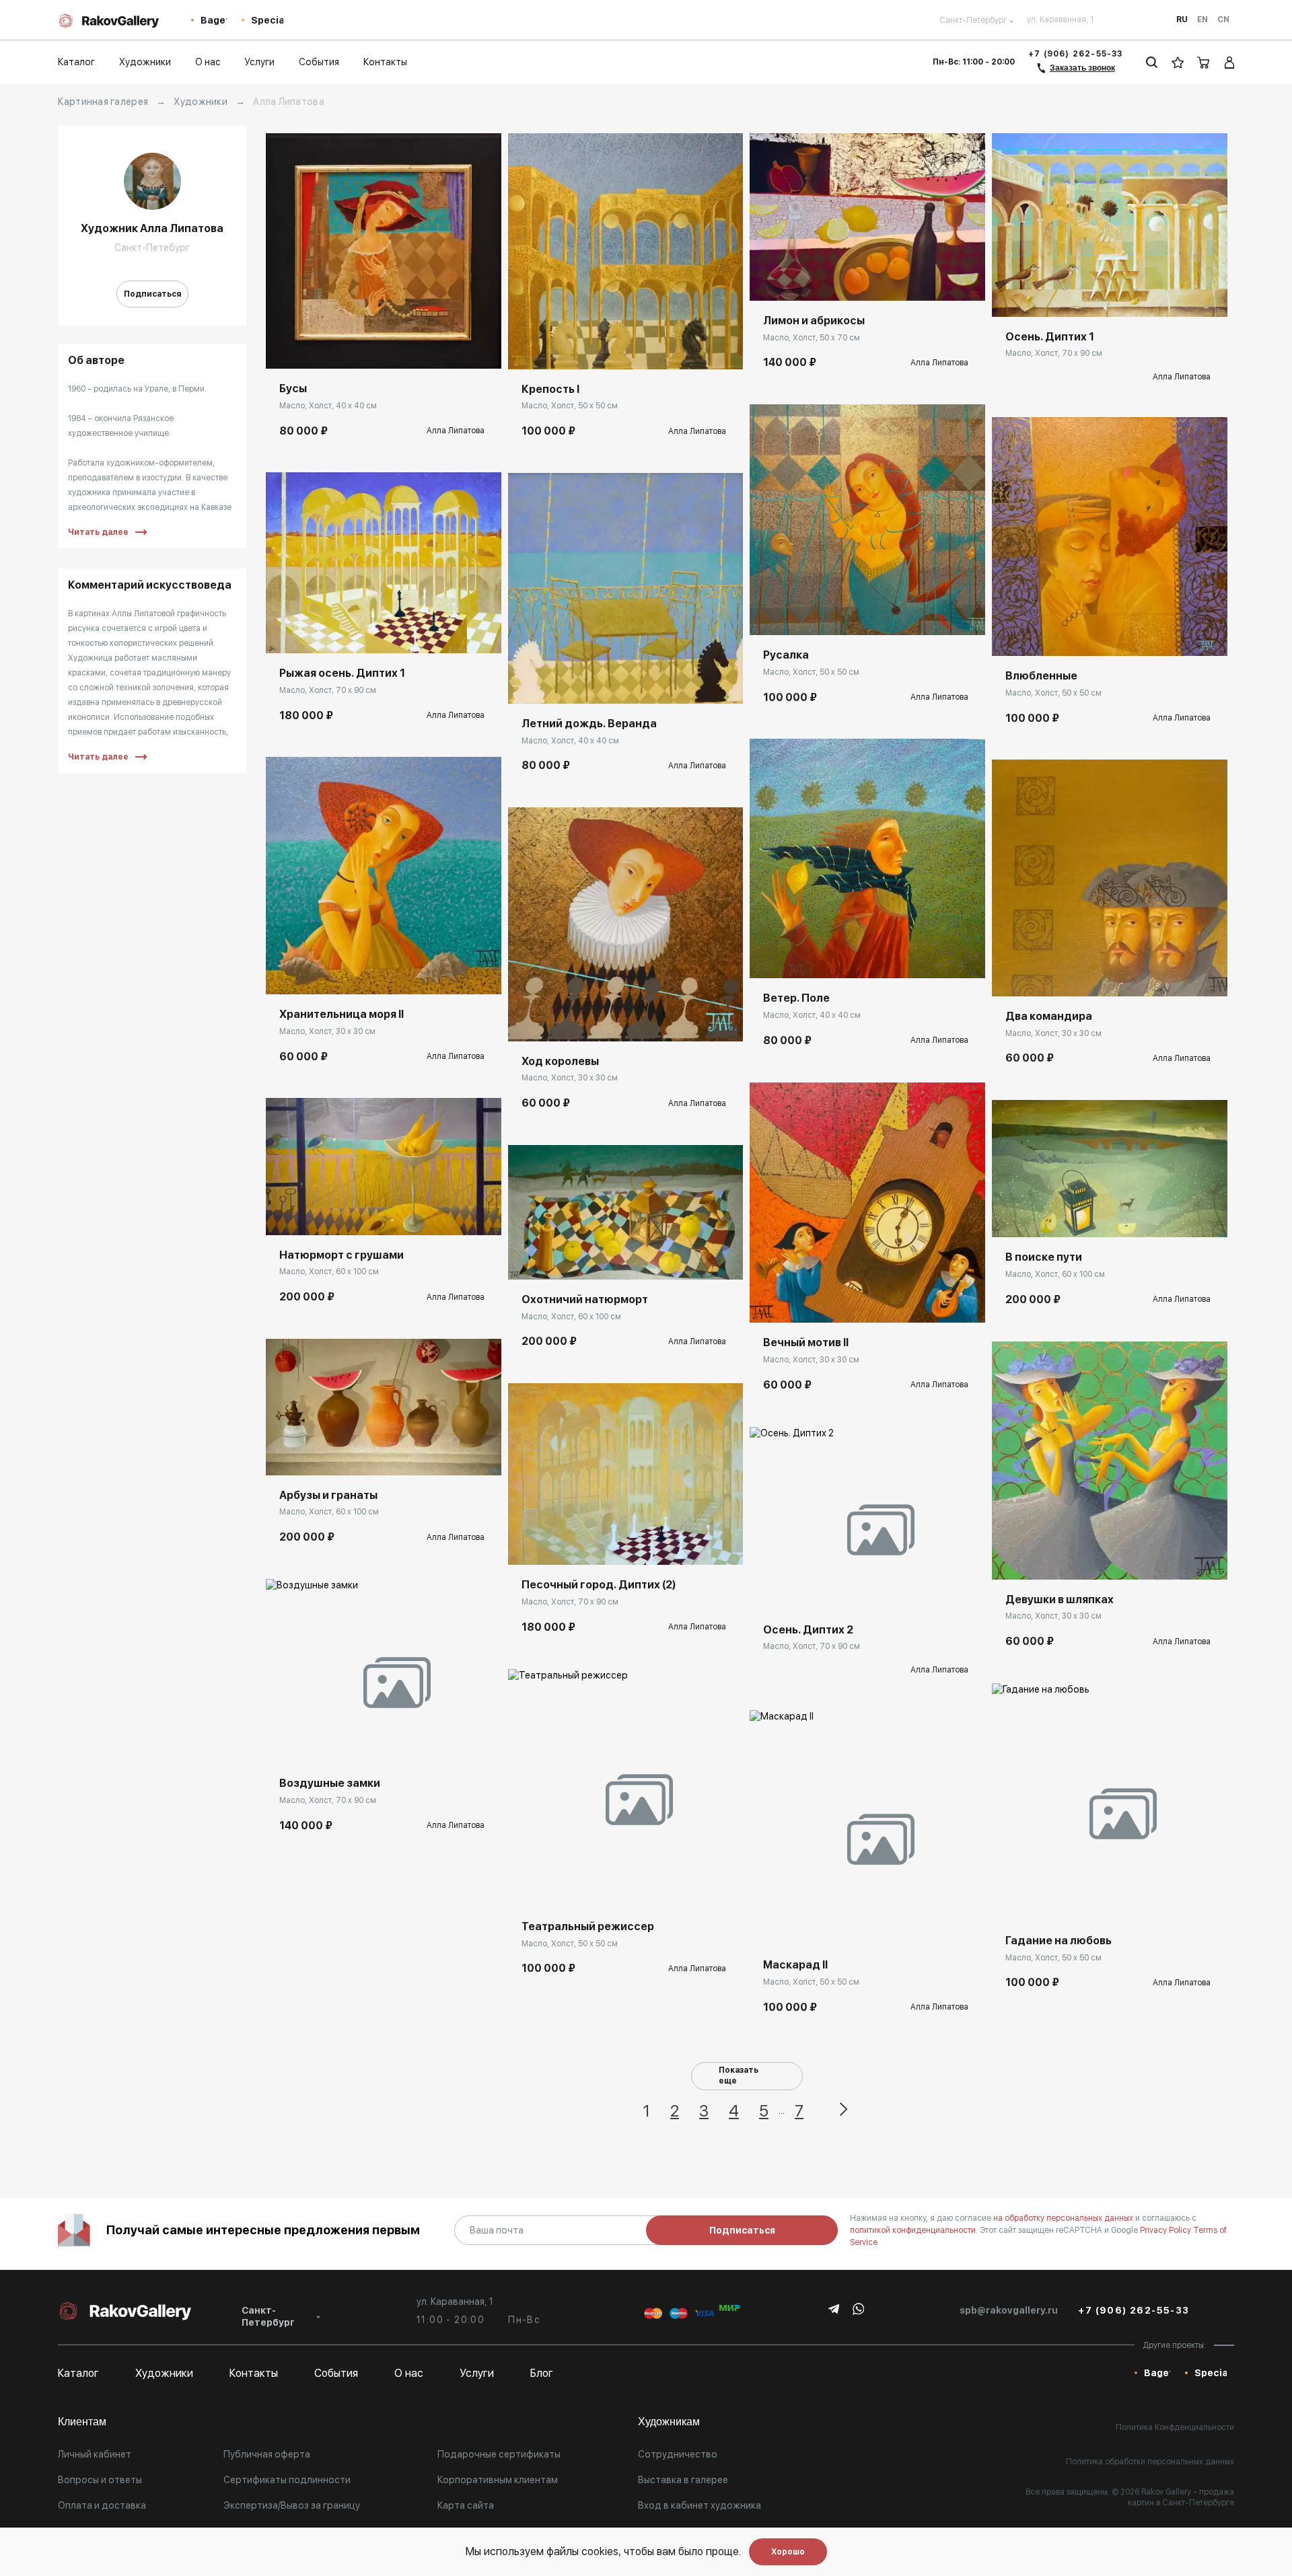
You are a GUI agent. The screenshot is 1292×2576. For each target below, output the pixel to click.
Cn (1223, 20)
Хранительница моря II (342, 1014)
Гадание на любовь (1058, 1941)
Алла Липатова (456, 431)
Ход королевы (560, 1061)
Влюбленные (1041, 676)
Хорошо (788, 2552)
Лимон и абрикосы (814, 321)
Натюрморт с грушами (342, 1255)
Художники (201, 102)
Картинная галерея (103, 102)
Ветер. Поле (796, 998)
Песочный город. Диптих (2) (599, 1585)
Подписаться (152, 294)
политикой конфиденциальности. (915, 2230)
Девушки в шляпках (1060, 1599)
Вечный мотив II (806, 1342)
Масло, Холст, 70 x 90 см (328, 690)
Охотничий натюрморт (585, 1299)
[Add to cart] (286, 348)
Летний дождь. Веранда (589, 724)
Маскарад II (795, 1965)
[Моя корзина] (1204, 62)
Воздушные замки (330, 1783)
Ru (1182, 20)
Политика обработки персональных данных (1150, 2462)
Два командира (1049, 1016)
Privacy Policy (1167, 2230)
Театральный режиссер (588, 1926)
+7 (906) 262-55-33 (1076, 54)
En (1203, 20)
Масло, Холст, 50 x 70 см (812, 338)
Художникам (669, 2422)
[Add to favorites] (316, 348)
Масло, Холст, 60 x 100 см (329, 1272)
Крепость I (550, 389)
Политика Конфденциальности (1175, 2427)
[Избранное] (1178, 62)
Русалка (786, 655)
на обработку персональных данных (1064, 2218)
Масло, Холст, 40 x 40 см (328, 406)
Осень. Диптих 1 (1050, 337)
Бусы (293, 389)
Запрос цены (792, 1590)
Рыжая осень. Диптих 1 (342, 673)
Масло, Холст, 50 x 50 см (570, 406)
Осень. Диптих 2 (808, 1630)
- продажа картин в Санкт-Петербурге (1181, 2497)
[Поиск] (1152, 62)
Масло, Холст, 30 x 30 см (327, 1031)
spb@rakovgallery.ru (1009, 2310)
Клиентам (82, 2422)
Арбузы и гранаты (328, 1495)
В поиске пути (1044, 1257)
